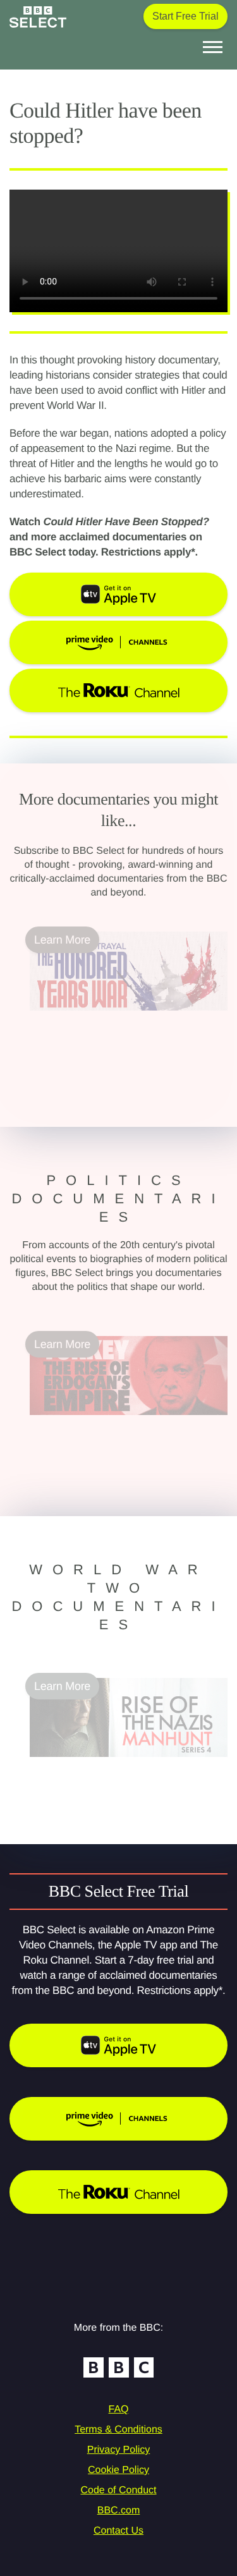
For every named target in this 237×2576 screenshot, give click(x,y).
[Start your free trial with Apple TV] (118, 2045)
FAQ (118, 2409)
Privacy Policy (119, 2450)
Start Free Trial (185, 16)
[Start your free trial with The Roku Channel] (118, 2192)
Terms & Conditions (118, 2430)
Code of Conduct (118, 2490)
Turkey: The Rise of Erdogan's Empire (124, 1423)
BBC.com (119, 2511)
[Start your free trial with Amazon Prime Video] (118, 2119)
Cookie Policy (118, 2470)
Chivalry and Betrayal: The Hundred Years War (118, 1026)
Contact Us (118, 2531)
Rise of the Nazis (72, 1765)
